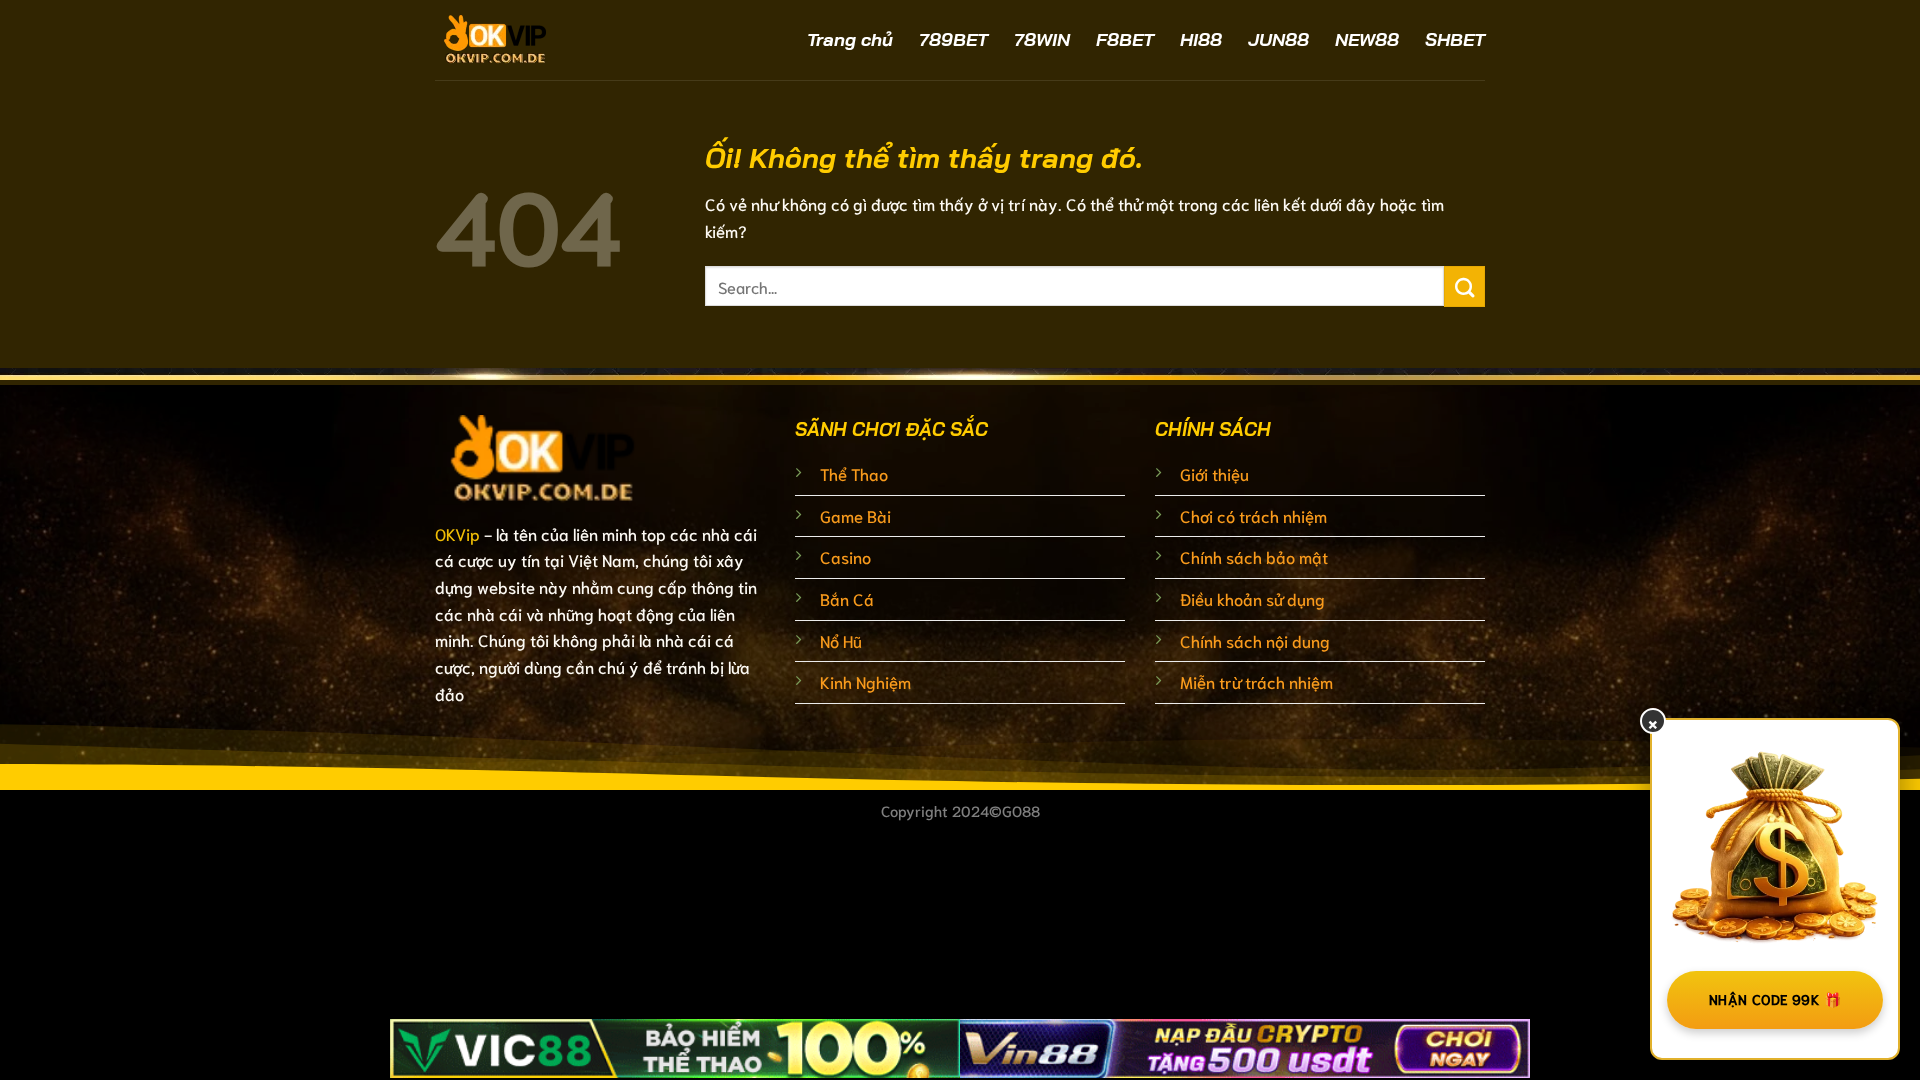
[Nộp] (1464, 286)
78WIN (1042, 39)
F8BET (1125, 39)
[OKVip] (550, 40)
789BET (953, 39)
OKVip (457, 533)
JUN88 (1278, 39)
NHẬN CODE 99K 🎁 (1775, 999)
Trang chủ (850, 39)
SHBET (1455, 39)
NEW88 (1367, 39)
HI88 (1201, 39)
